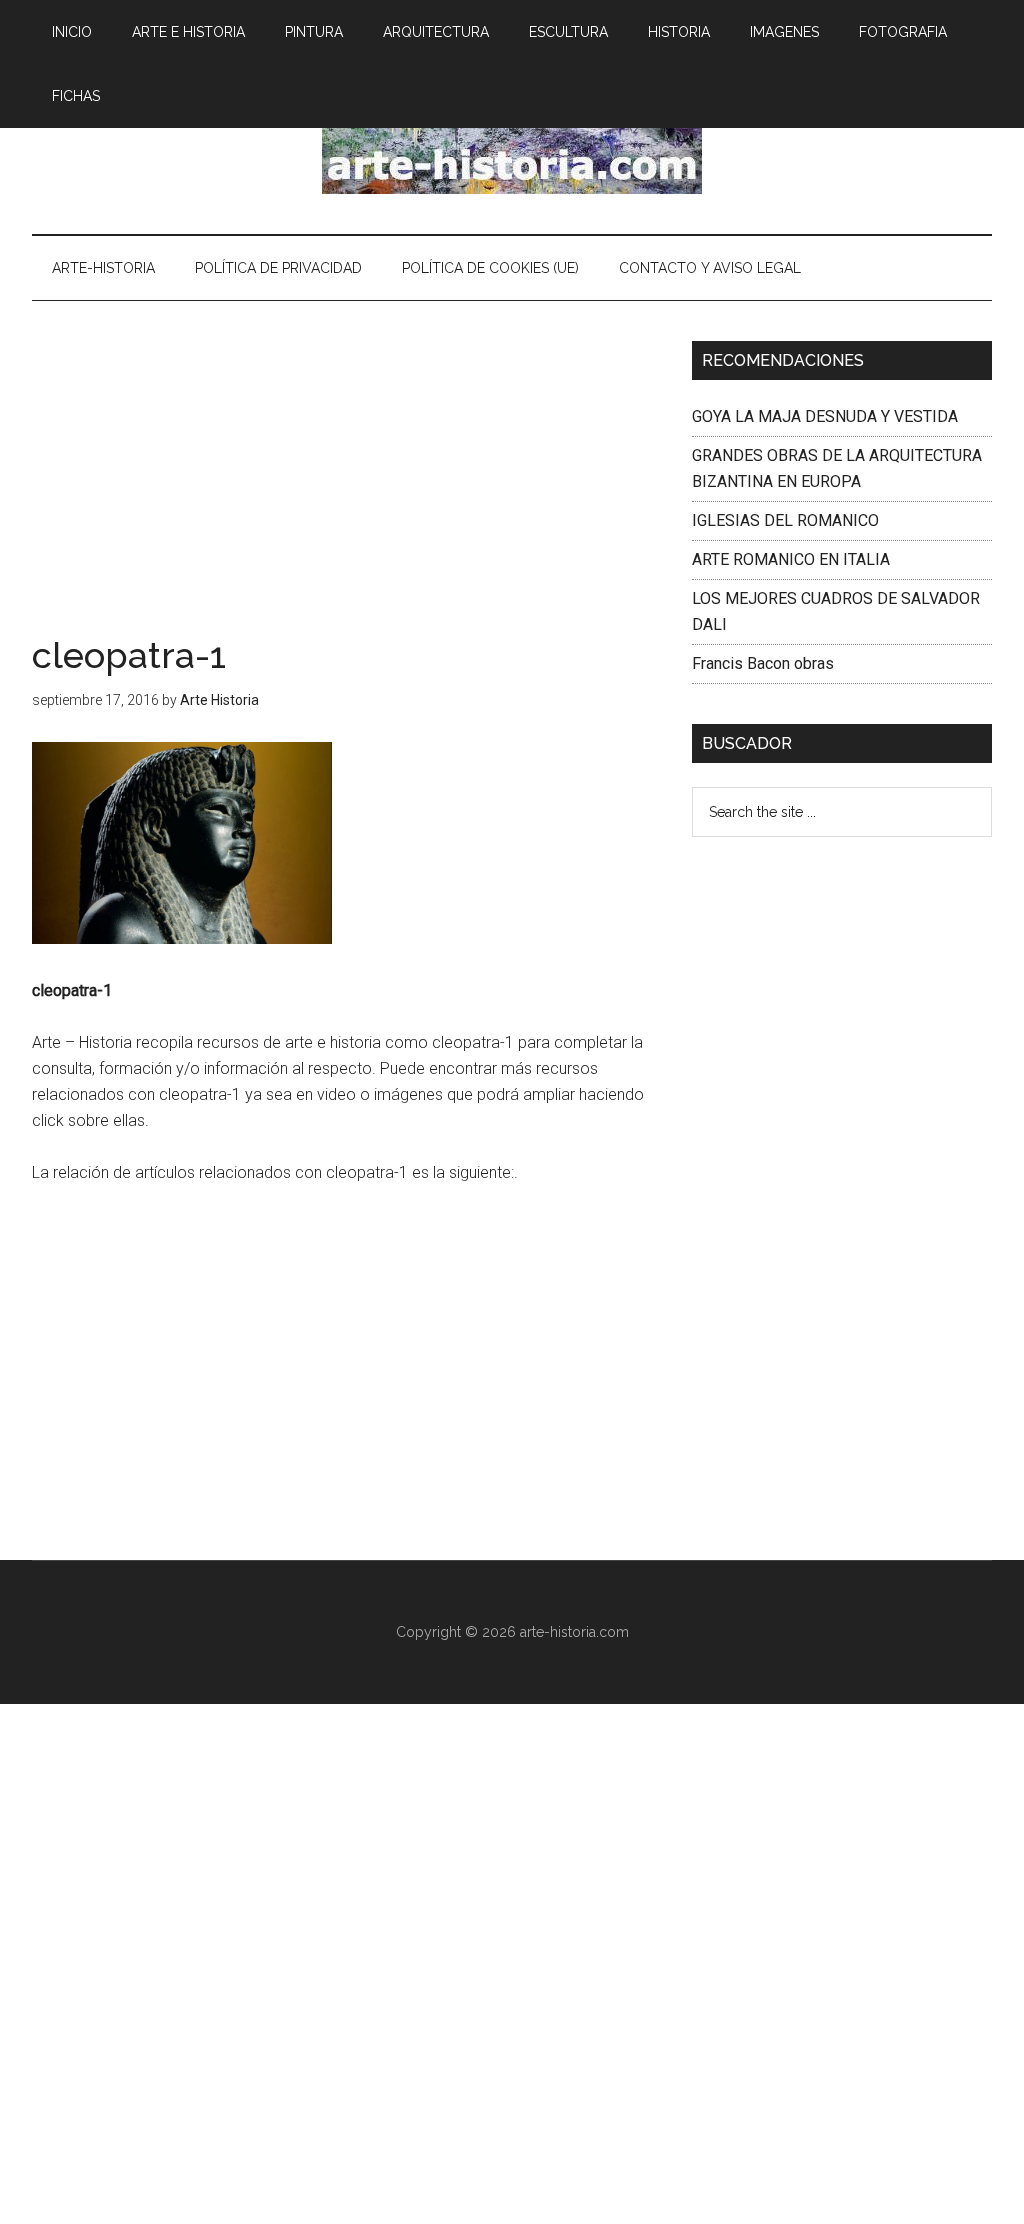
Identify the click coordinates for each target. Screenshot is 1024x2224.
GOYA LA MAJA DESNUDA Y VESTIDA (825, 416)
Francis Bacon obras (763, 663)
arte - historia (512, 149)
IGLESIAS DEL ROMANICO (785, 520)
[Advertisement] (347, 489)
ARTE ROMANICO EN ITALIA (791, 559)
